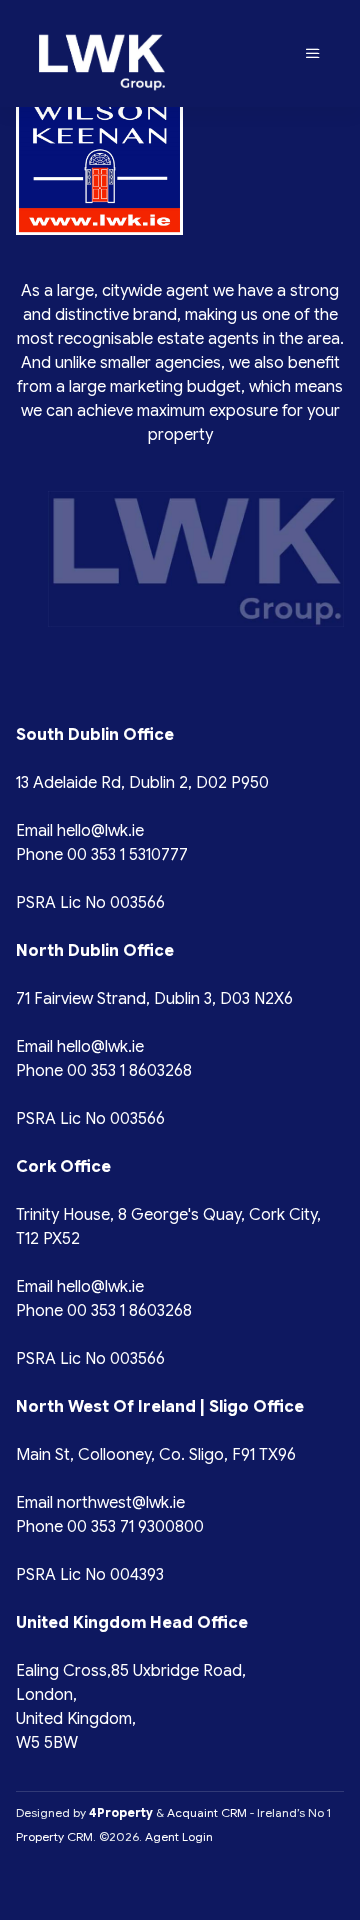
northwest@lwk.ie (121, 1503)
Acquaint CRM (207, 1812)
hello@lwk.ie (100, 831)
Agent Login (179, 1836)
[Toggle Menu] (313, 54)
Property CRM (54, 1836)
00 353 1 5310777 (127, 855)
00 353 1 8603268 (129, 1071)
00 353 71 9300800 (135, 1527)
